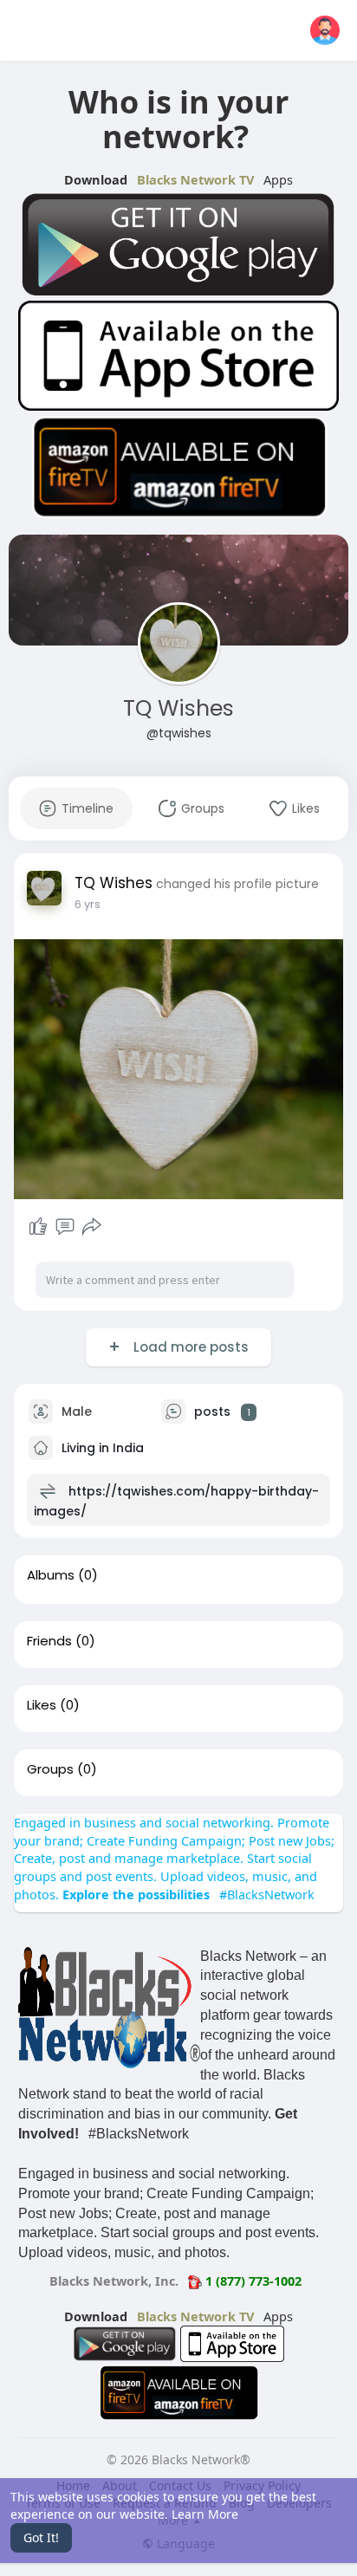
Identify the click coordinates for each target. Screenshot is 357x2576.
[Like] (38, 1227)
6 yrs (88, 904)
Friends (49, 1641)
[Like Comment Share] (65, 1227)
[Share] (92, 1227)
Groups (50, 1769)
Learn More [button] (205, 2514)
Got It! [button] (41, 2537)
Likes (42, 1705)
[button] (325, 30)
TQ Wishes (178, 708)
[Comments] (65, 1227)
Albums (51, 1575)
